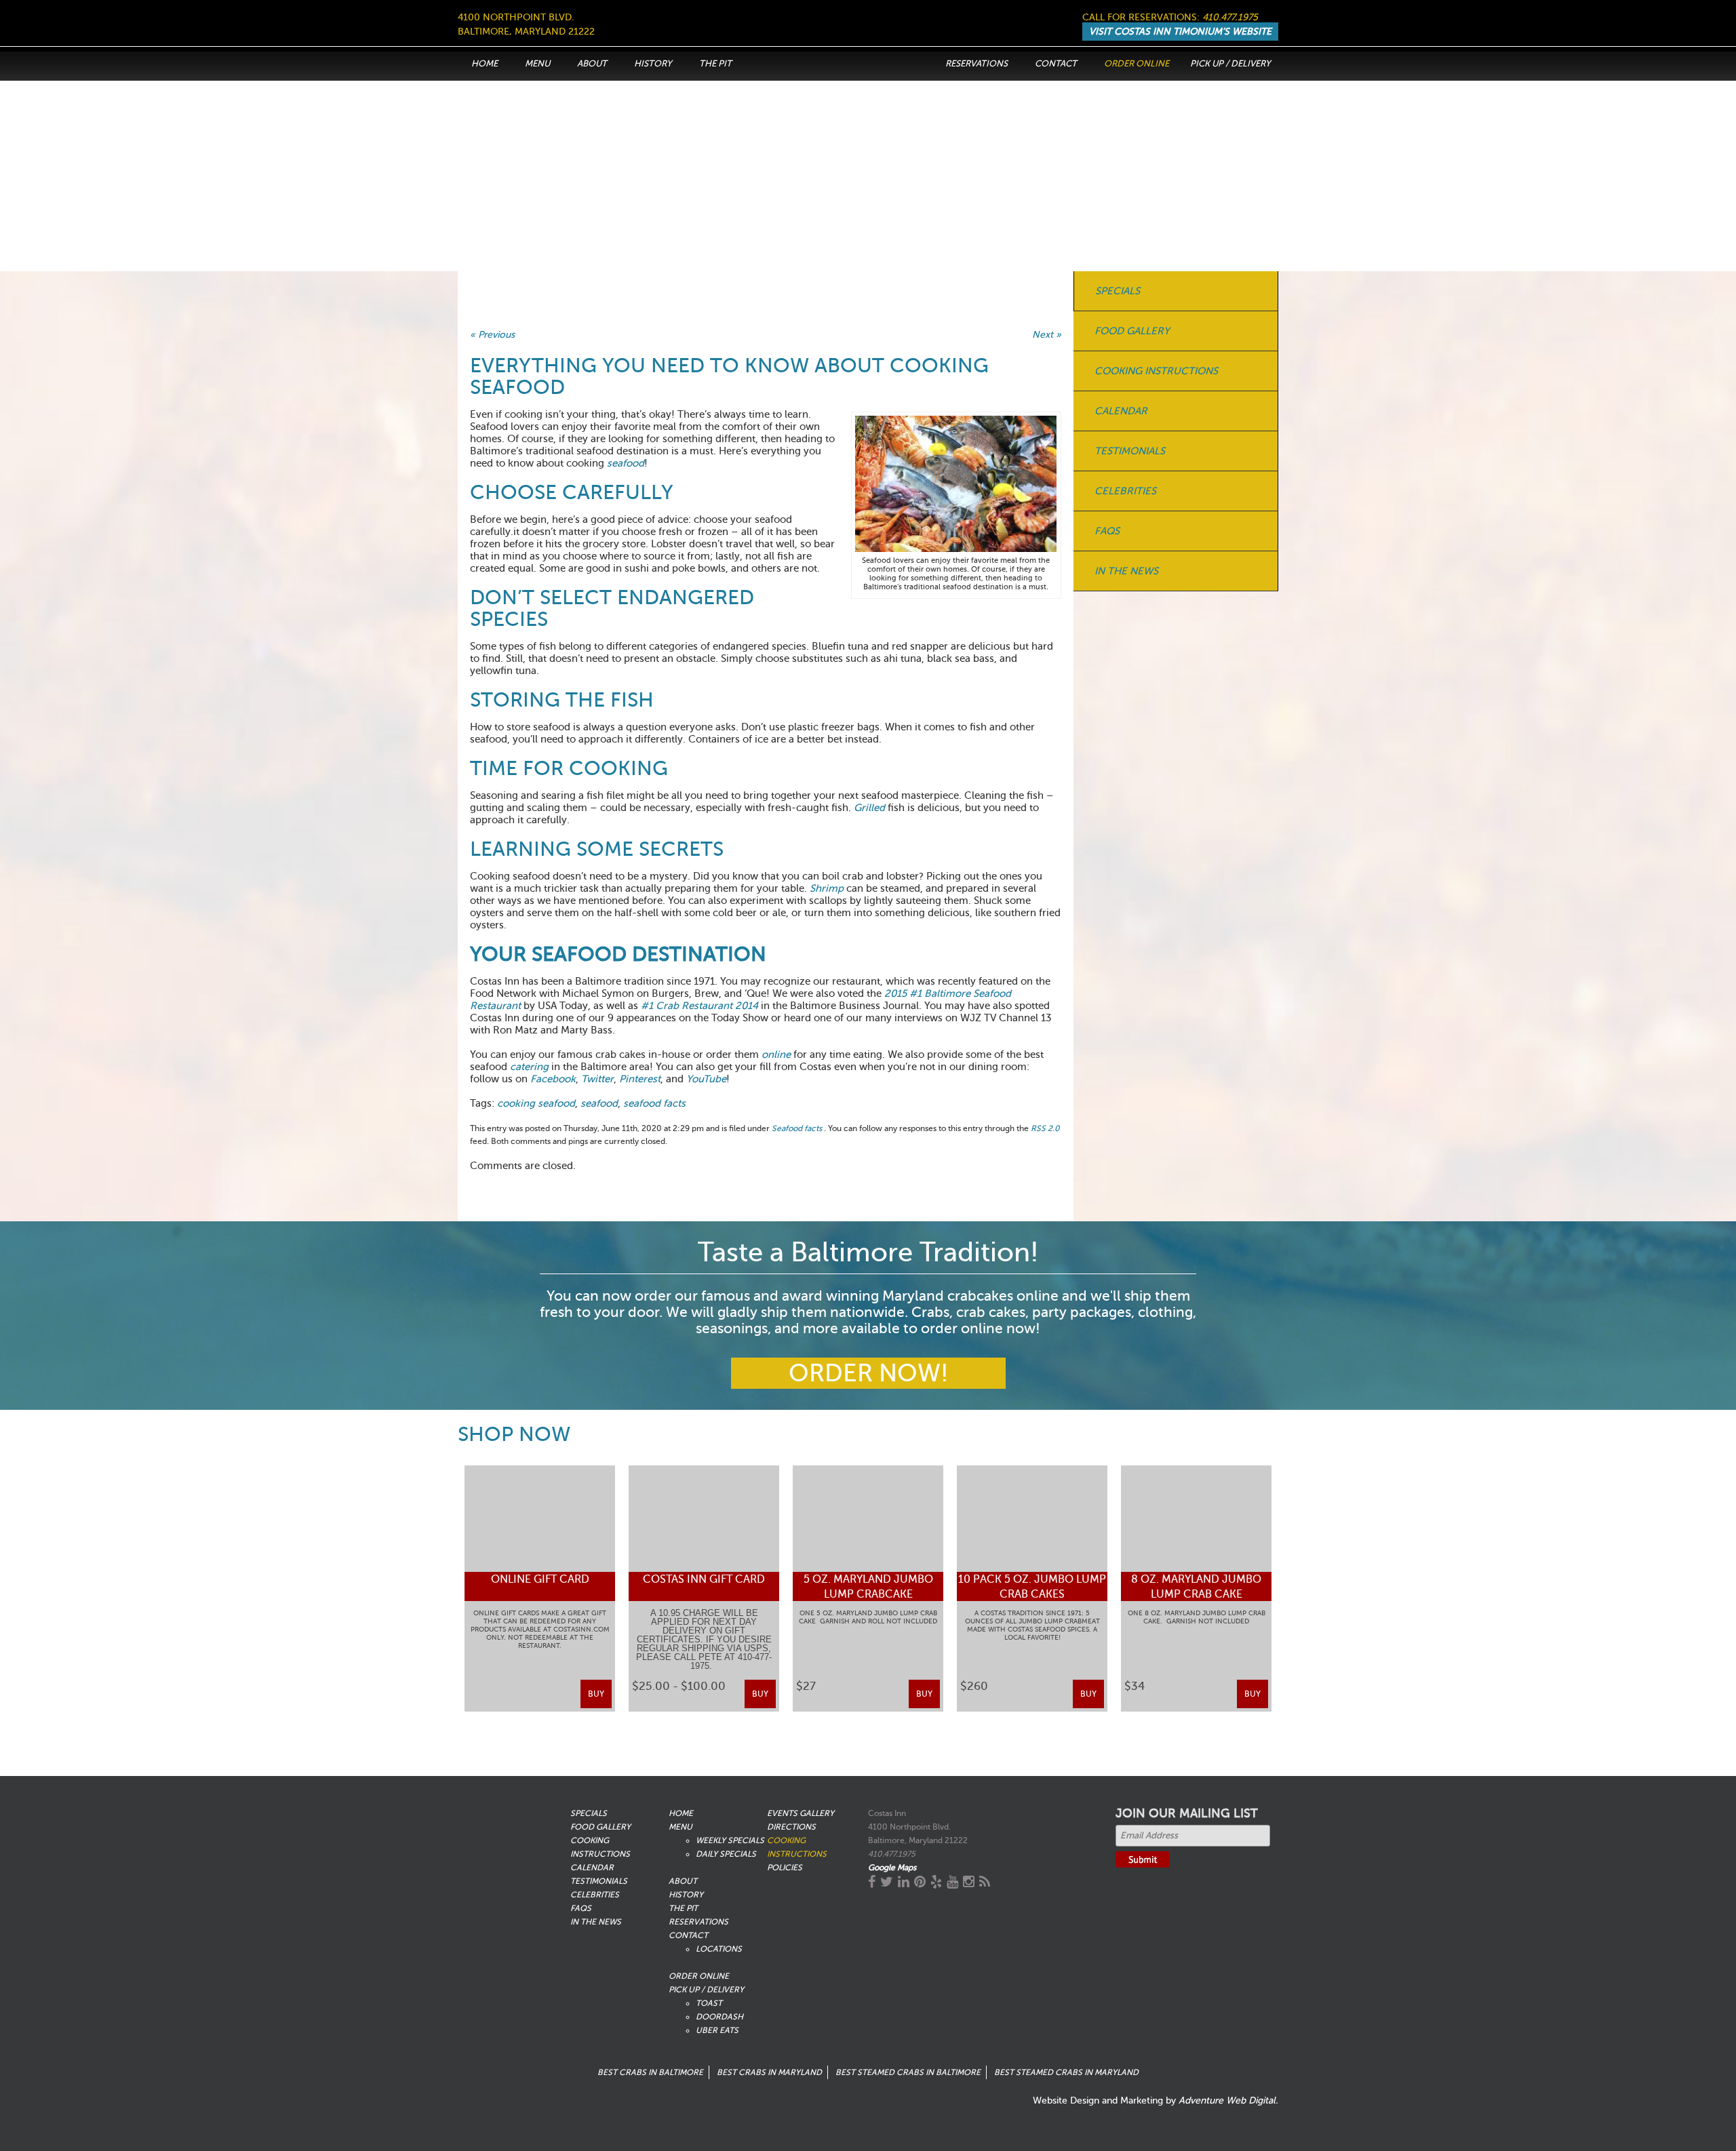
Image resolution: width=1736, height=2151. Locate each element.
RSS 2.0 (1045, 1128)
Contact (1056, 63)
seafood (599, 1103)
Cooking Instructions (1156, 371)
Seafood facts (797, 1128)
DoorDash (719, 2017)
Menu (537, 63)
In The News (1126, 571)
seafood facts (654, 1103)
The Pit (715, 63)
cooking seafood (536, 1103)
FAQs (1107, 531)
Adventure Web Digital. (1228, 2100)
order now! (868, 1373)
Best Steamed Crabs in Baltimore (908, 2072)
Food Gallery (1132, 331)
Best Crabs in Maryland (769, 2072)
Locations (719, 1949)
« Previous (492, 335)
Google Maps (892, 1868)
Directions (791, 1827)
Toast (709, 2003)
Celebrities (1125, 491)
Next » (1047, 335)
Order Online (1137, 63)
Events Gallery (801, 1813)
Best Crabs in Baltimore (650, 2072)
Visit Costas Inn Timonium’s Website (1180, 32)
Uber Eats (717, 2030)
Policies (785, 1868)
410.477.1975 (1230, 17)
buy (596, 1694)
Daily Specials (726, 1854)
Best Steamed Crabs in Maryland (1066, 2072)
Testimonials (1130, 451)
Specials (1118, 291)
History (653, 63)
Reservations (976, 63)
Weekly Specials (730, 1840)
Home (485, 63)
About (592, 63)
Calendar (1121, 411)
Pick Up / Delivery (1230, 63)
